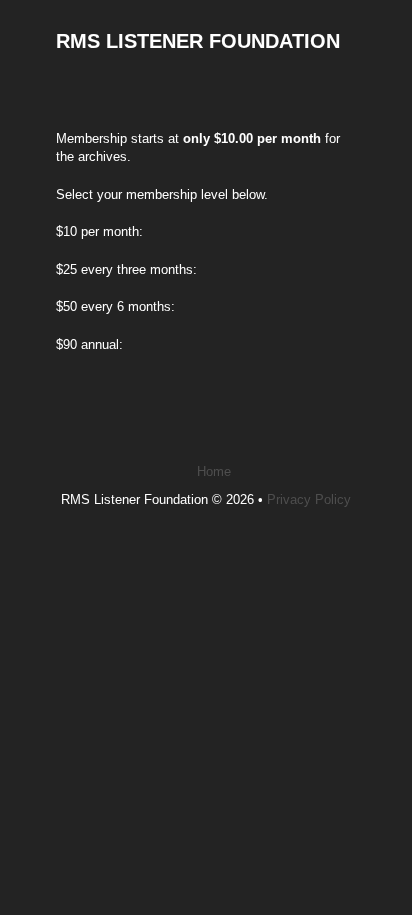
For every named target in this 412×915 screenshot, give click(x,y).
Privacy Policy (309, 499)
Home (214, 471)
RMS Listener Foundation (198, 41)
